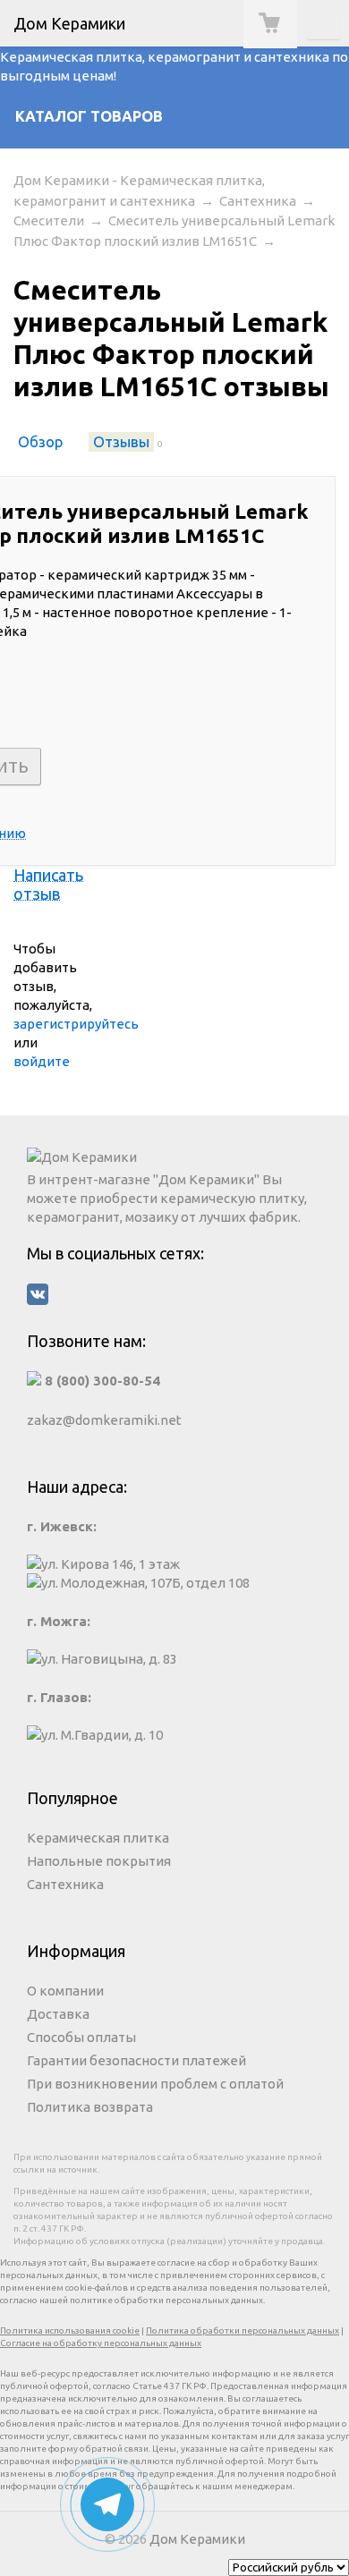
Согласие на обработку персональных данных (101, 2343)
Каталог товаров (89, 116)
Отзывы (121, 442)
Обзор (40, 442)
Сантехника (258, 201)
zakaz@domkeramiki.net (104, 1420)
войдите (42, 1061)
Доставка (58, 2014)
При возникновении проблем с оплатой (155, 2084)
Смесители (49, 220)
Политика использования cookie (70, 2330)
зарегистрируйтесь (76, 1024)
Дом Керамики (197, 2539)
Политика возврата (90, 2107)
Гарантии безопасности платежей (136, 2060)
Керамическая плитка (98, 1838)
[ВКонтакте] (174, 1296)
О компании (65, 1991)
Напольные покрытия (99, 1861)
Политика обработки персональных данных (243, 2330)
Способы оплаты (81, 2037)
